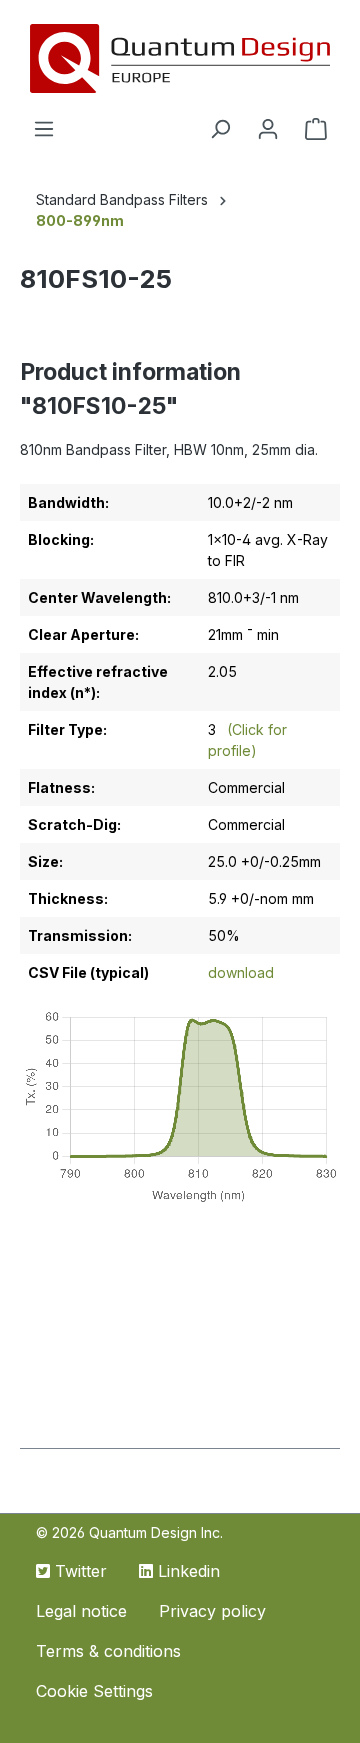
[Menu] (44, 129)
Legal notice (81, 1611)
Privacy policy (212, 1611)
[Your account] (268, 129)
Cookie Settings (94, 1691)
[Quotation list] (316, 129)
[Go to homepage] (180, 58)
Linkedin (186, 1571)
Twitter (78, 1571)
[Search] (220, 129)
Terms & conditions (108, 1651)
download (241, 972)
